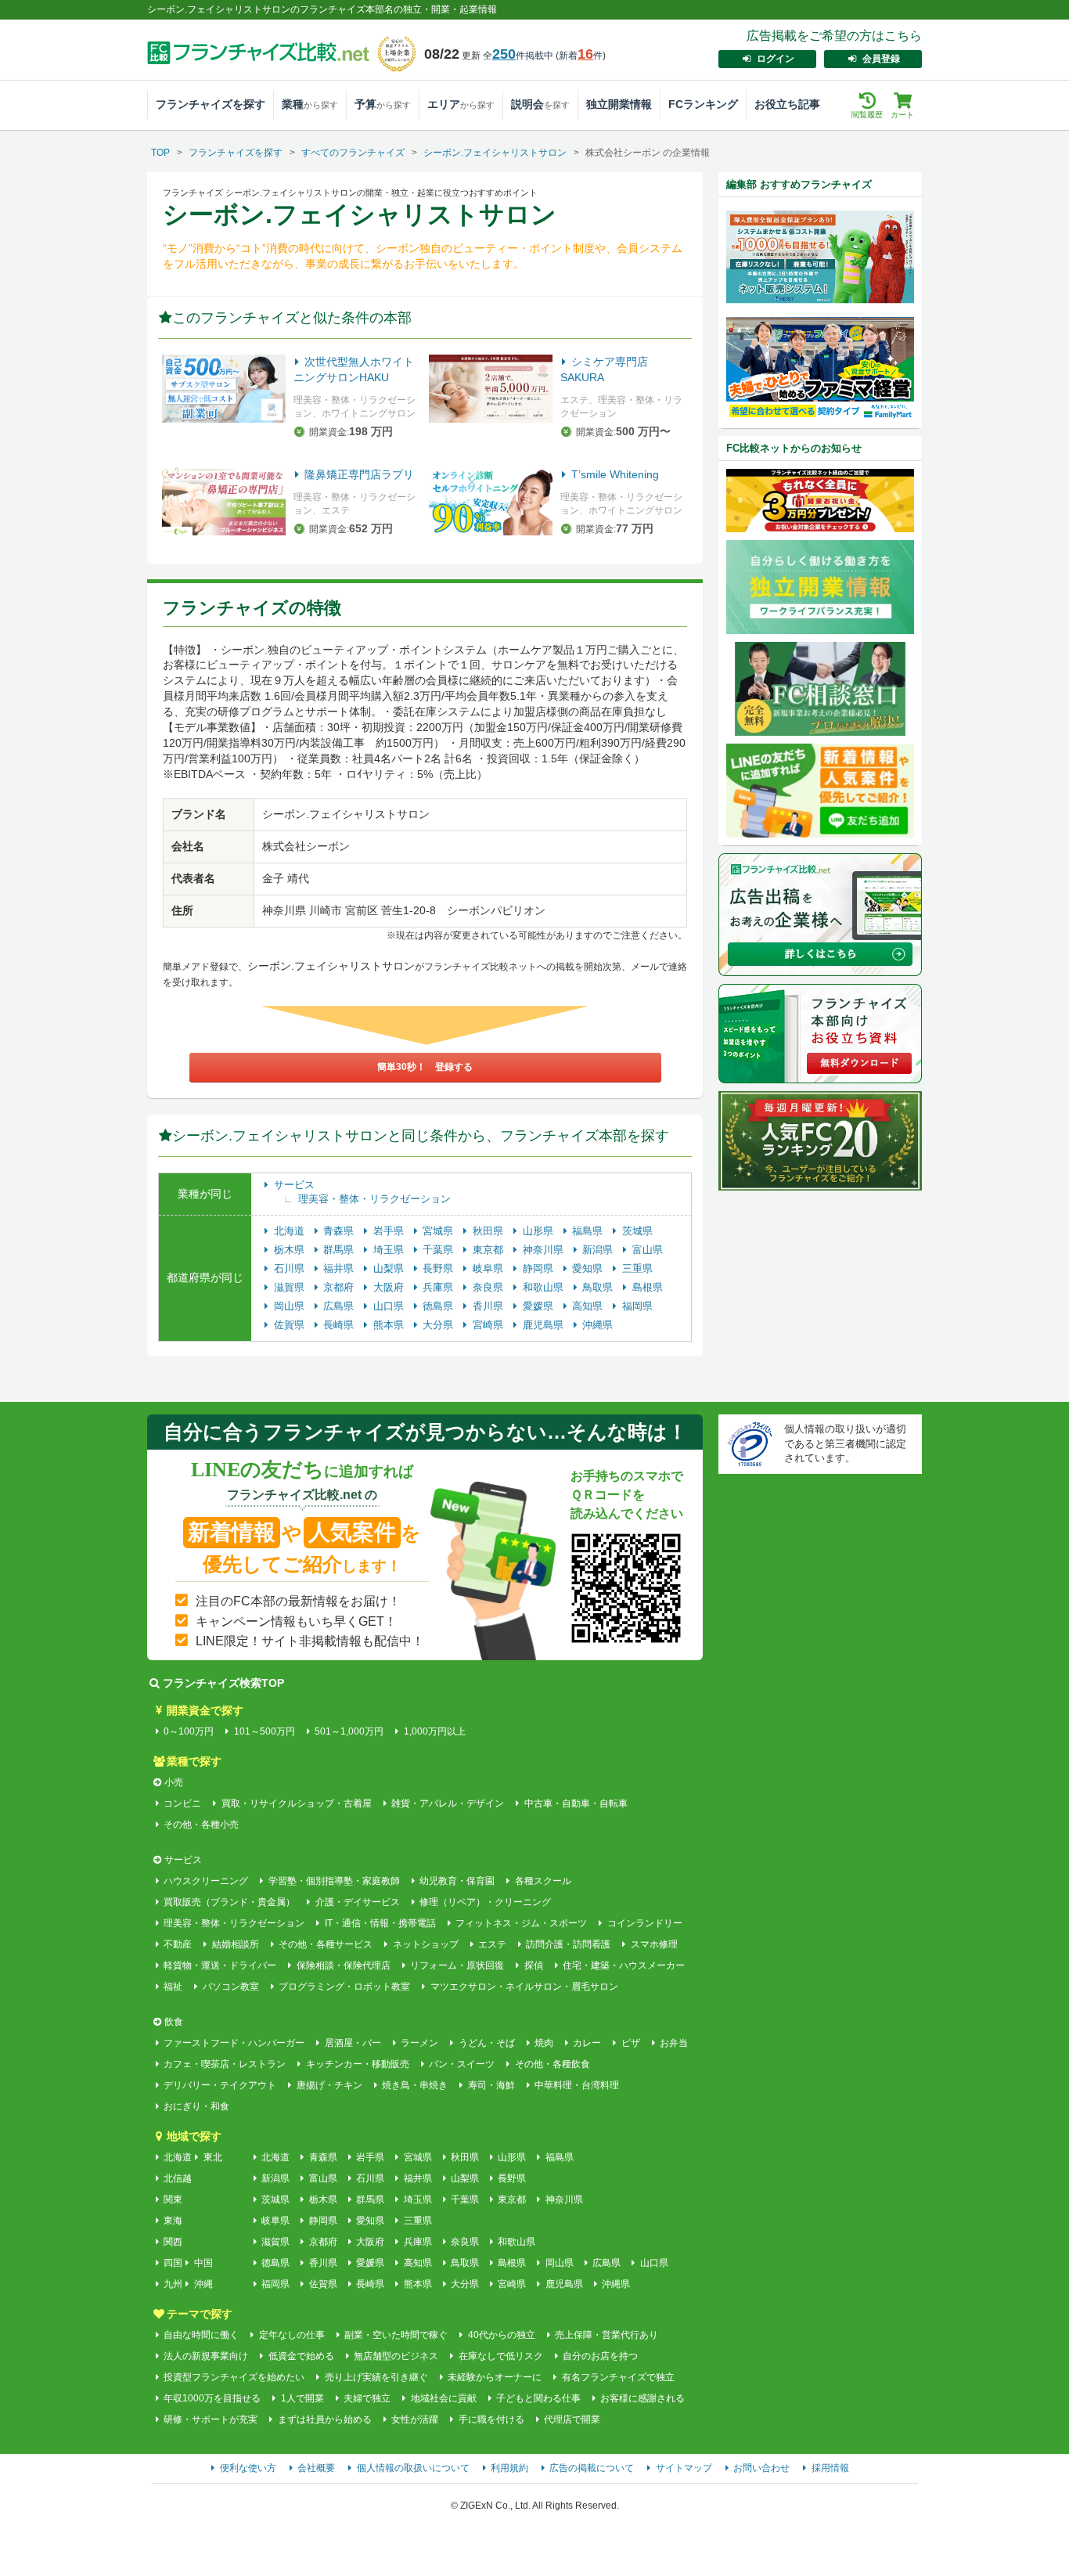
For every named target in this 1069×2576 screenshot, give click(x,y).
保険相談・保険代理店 (343, 1965)
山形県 (540, 1231)
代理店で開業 (572, 2419)
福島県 (589, 1231)
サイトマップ (684, 2468)
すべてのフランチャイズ (353, 153)
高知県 (589, 1306)
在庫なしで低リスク (500, 2356)
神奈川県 (545, 1250)
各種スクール (543, 1881)
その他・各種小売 (201, 1825)
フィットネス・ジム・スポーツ (521, 1923)
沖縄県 (597, 1325)
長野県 (439, 1268)
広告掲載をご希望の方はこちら (834, 36)
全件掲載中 (518, 56)
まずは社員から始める (324, 2419)
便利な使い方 (248, 2468)
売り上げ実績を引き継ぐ (376, 2377)
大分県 (439, 1325)
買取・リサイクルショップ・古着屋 (296, 1803)
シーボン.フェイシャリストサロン (495, 153)
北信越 (178, 2178)
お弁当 (674, 2043)
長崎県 (340, 1325)
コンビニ (182, 1803)
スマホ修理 (654, 1944)
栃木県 (291, 1250)
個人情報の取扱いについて (413, 2468)
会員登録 (881, 59)
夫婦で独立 (367, 2398)
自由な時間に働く (201, 2335)
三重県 (637, 1268)
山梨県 (390, 1268)
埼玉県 (390, 1250)
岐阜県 (490, 1268)
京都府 (340, 1287)
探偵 (533, 1965)
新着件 (581, 56)
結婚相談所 (235, 1944)
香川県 (490, 1306)
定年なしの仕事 (292, 2335)
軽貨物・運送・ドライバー (220, 1965)
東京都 (490, 1250)
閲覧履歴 (867, 115)
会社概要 (316, 2468)
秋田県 (490, 1231)
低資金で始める (301, 2356)
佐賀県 (291, 1325)
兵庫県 (439, 1287)
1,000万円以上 (434, 1731)
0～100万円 (189, 1731)
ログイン (776, 59)
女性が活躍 (415, 2419)
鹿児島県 (545, 1325)
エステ (492, 1944)
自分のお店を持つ (600, 2356)
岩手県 (390, 1231)
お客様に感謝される (642, 2398)
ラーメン (419, 2043)
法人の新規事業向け (206, 2356)
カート (902, 115)
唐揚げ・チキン (329, 2085)
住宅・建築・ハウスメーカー (624, 1965)
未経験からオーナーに (495, 2377)
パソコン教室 (230, 1987)
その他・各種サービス (326, 1944)
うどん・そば (486, 2043)
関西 (173, 2242)
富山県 (648, 1250)
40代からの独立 (501, 2335)
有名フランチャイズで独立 (618, 2377)
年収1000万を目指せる (212, 2398)
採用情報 (830, 2468)
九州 (173, 2284)
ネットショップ (425, 1944)
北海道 (291, 1231)
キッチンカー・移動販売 (357, 2064)
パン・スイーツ (462, 2064)
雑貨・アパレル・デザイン (448, 1803)
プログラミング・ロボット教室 (344, 1987)
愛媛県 (540, 1306)
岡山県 (291, 1306)
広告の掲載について (592, 2468)
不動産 (178, 1944)
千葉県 (439, 1250)
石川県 (291, 1268)
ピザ (630, 2043)
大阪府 (390, 1287)
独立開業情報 (619, 104)
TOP (160, 153)
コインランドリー (644, 1923)
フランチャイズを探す (211, 104)
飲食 (174, 2022)
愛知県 (589, 1268)
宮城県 (439, 1231)
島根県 (648, 1287)
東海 (173, 2221)
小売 (174, 1782)
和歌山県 (545, 1287)
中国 (203, 2263)
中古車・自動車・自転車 (576, 1803)
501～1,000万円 (349, 1731)
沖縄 (203, 2284)
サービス (294, 1185)
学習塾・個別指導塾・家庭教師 (334, 1881)
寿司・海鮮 (491, 2085)
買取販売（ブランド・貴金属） (229, 1902)
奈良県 (490, 1287)
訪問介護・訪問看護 (568, 1944)
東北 (213, 2157)
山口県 (390, 1306)
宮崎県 (490, 1325)
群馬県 (340, 1250)
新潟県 (599, 1250)
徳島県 (439, 1306)
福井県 (340, 1268)
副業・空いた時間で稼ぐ (396, 2335)
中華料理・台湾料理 (577, 2085)
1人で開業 (302, 2398)
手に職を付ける (491, 2419)
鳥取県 (599, 1287)
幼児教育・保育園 (457, 1881)
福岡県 (637, 1306)
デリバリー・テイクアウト (220, 2085)
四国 (173, 2263)
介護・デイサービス (357, 1902)
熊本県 (390, 1325)
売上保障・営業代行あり (606, 2335)
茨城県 (637, 1231)
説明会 (540, 104)
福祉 (173, 1987)
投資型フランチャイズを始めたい (234, 2377)
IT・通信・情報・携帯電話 (380, 1923)
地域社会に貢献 (443, 2398)
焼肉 (544, 2043)
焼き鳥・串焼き (415, 2085)
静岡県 (540, 1268)
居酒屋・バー (353, 2043)
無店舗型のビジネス (396, 2356)
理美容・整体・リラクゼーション (374, 1199)
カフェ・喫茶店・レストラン (225, 2064)
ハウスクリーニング (206, 1881)
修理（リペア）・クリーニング (485, 1902)
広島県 (340, 1306)
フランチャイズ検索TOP (223, 1683)
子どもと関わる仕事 (538, 2398)
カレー (587, 2043)
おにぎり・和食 (196, 2106)
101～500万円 (264, 1731)
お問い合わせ (761, 2468)
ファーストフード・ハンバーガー (234, 2043)
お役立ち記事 (787, 104)
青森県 (340, 1231)
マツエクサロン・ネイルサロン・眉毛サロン (524, 1987)
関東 (173, 2200)
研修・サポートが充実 (211, 2419)
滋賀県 (291, 1287)
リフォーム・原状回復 (457, 1965)
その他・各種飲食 (552, 2064)
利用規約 (509, 2468)
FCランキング (703, 104)
